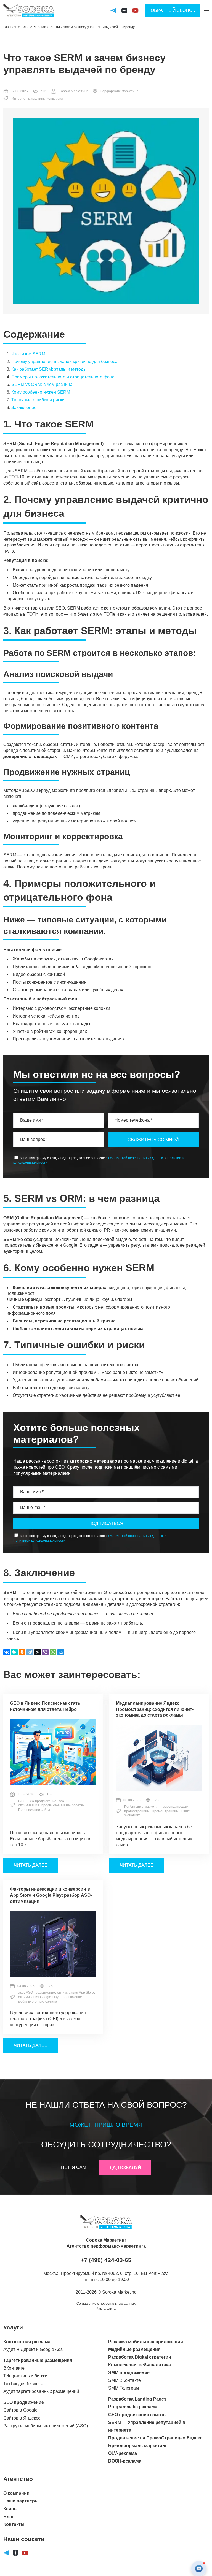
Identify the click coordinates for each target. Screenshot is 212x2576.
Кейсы (10, 2509)
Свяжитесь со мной (153, 1140)
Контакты (14, 2524)
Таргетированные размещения (38, 2360)
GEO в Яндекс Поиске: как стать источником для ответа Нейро (45, 1706)
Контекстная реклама (27, 2342)
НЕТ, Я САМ (74, 2167)
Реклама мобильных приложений (146, 2342)
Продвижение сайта (34, 1810)
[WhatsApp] (53, 1652)
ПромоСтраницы (165, 1811)
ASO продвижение (40, 1993)
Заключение (24, 408)
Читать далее (31, 1865)
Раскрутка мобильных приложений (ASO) (46, 2426)
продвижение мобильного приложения (50, 1999)
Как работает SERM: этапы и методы (49, 369)
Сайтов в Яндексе (22, 2418)
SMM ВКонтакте (124, 2380)
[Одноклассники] (22, 1652)
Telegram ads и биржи (25, 2376)
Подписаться (106, 1523)
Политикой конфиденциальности (39, 1541)
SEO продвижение (24, 2402)
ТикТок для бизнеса (23, 2384)
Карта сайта (106, 2309)
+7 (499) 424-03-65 (106, 2260)
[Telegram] (30, 1652)
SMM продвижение (129, 2373)
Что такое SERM (28, 354)
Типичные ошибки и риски (38, 400)
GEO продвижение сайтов (137, 2415)
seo (61, 1801)
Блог (9, 2517)
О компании (16, 2493)
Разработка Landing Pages (137, 2399)
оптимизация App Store (75, 1993)
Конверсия (55, 99)
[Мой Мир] (61, 1652)
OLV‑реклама (123, 2453)
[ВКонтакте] (7, 1652)
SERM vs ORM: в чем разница (42, 384)
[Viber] (45, 1652)
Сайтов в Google (20, 2410)
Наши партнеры (21, 2501)
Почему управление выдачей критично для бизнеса (64, 362)
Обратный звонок (173, 10)
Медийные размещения (134, 2349)
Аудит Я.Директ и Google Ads (33, 2349)
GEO (22, 1801)
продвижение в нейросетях (63, 1805)
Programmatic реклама (133, 2407)
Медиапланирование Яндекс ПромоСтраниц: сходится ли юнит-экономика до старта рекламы (155, 1709)
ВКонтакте (14, 2368)
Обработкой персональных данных (136, 1158)
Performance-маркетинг (142, 1807)
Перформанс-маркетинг (119, 91)
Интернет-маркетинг (28, 99)
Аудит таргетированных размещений (41, 2391)
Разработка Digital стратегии (140, 2357)
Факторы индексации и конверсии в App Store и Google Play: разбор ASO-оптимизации (51, 1895)
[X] (38, 1652)
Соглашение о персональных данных (106, 2304)
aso (21, 1993)
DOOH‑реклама (125, 2461)
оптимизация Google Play (38, 1997)
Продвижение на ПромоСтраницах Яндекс (155, 2438)
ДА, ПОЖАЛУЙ (125, 2168)
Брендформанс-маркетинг (138, 2446)
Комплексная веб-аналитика (140, 2365)
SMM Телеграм (124, 2388)
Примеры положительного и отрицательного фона (63, 377)
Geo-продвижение (42, 1801)
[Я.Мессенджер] (14, 1652)
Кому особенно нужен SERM (41, 392)
